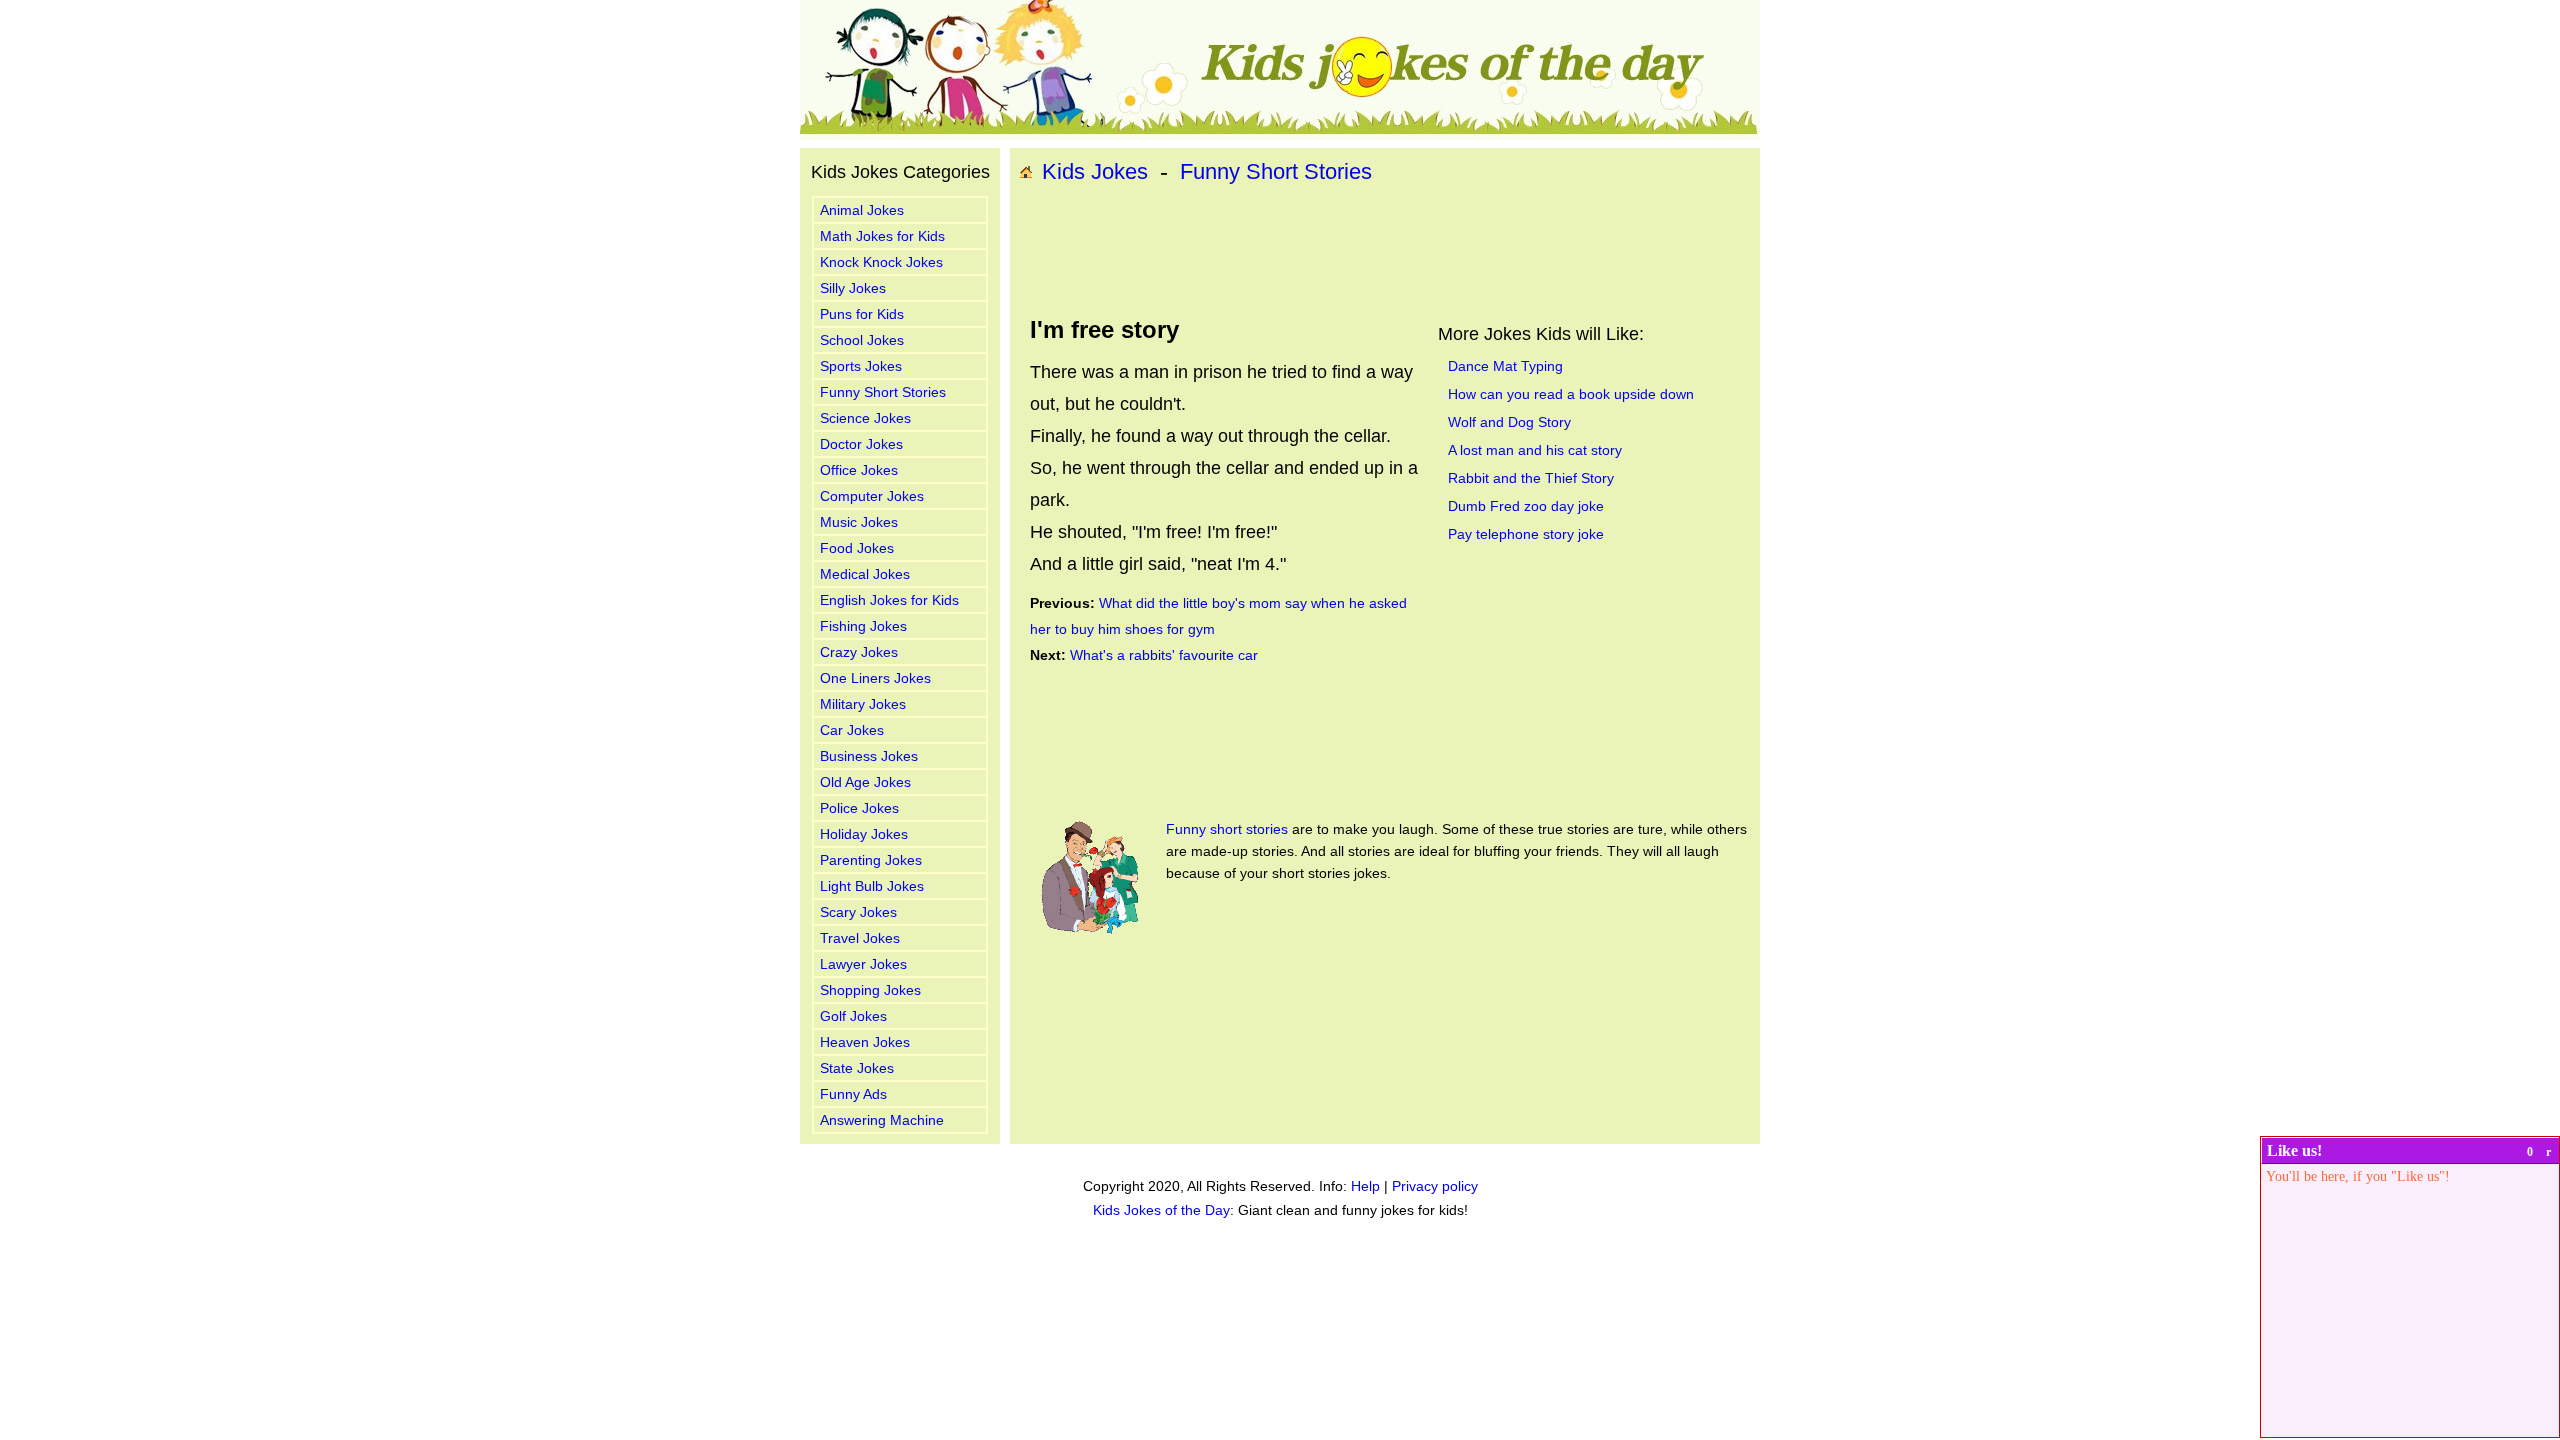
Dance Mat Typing (1505, 366)
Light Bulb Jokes (872, 886)
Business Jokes (869, 756)
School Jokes (862, 340)
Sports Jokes (861, 366)
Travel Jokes (860, 938)
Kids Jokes (1095, 171)
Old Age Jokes (865, 782)
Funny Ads (853, 1094)
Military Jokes (863, 704)
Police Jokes (859, 808)
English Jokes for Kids (889, 600)
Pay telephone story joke (1526, 534)
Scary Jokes (858, 912)
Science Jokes (865, 418)
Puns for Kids (862, 314)
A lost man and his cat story (1535, 450)
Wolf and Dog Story (1509, 422)
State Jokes (857, 1068)
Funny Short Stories (883, 392)
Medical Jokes (865, 574)
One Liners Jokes (875, 678)
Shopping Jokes (870, 990)
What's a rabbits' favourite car (1164, 655)
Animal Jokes (862, 210)
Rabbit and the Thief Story (1531, 478)
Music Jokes (859, 522)
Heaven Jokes (865, 1042)
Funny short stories (1227, 829)
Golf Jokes (853, 1016)
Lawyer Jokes (863, 964)
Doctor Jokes (861, 444)
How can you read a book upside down (1571, 394)
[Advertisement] (1385, 251)
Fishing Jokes (863, 626)
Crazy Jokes (859, 652)
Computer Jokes (872, 496)
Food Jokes (857, 548)
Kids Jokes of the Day (1161, 1210)
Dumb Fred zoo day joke (1526, 506)
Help (1365, 1186)
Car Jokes (852, 730)
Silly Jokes (853, 288)
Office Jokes (859, 470)
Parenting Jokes (871, 860)
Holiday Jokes (864, 834)
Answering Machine (882, 1120)
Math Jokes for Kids (882, 236)
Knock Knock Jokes (881, 262)
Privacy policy (1435, 1186)
